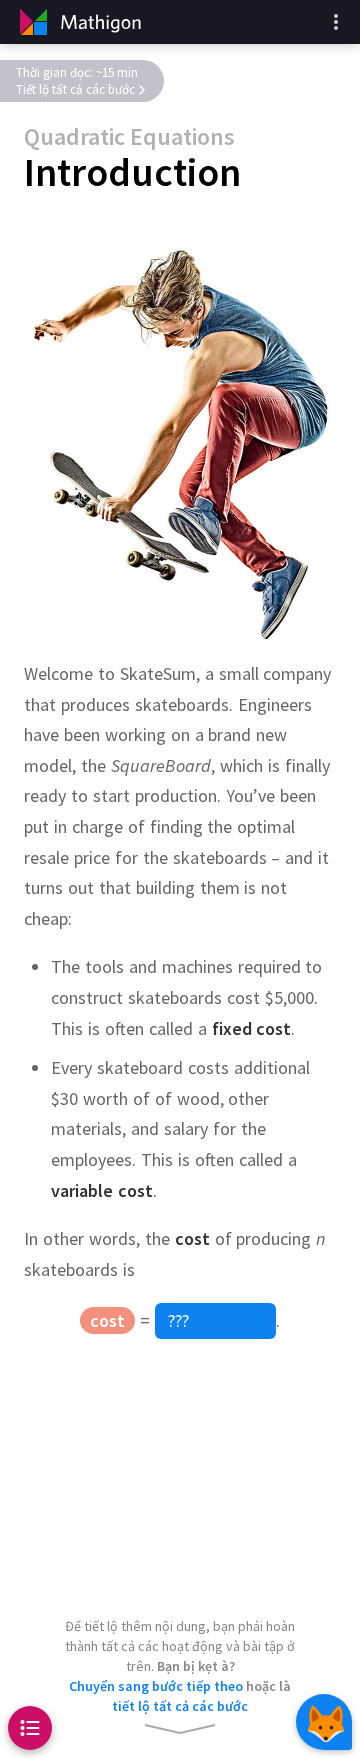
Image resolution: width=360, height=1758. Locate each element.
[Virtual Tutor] (324, 1722)
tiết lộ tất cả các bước (180, 1706)
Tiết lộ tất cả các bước (75, 89)
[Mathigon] (78, 22)
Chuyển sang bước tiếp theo (156, 1686)
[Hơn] (336, 22)
